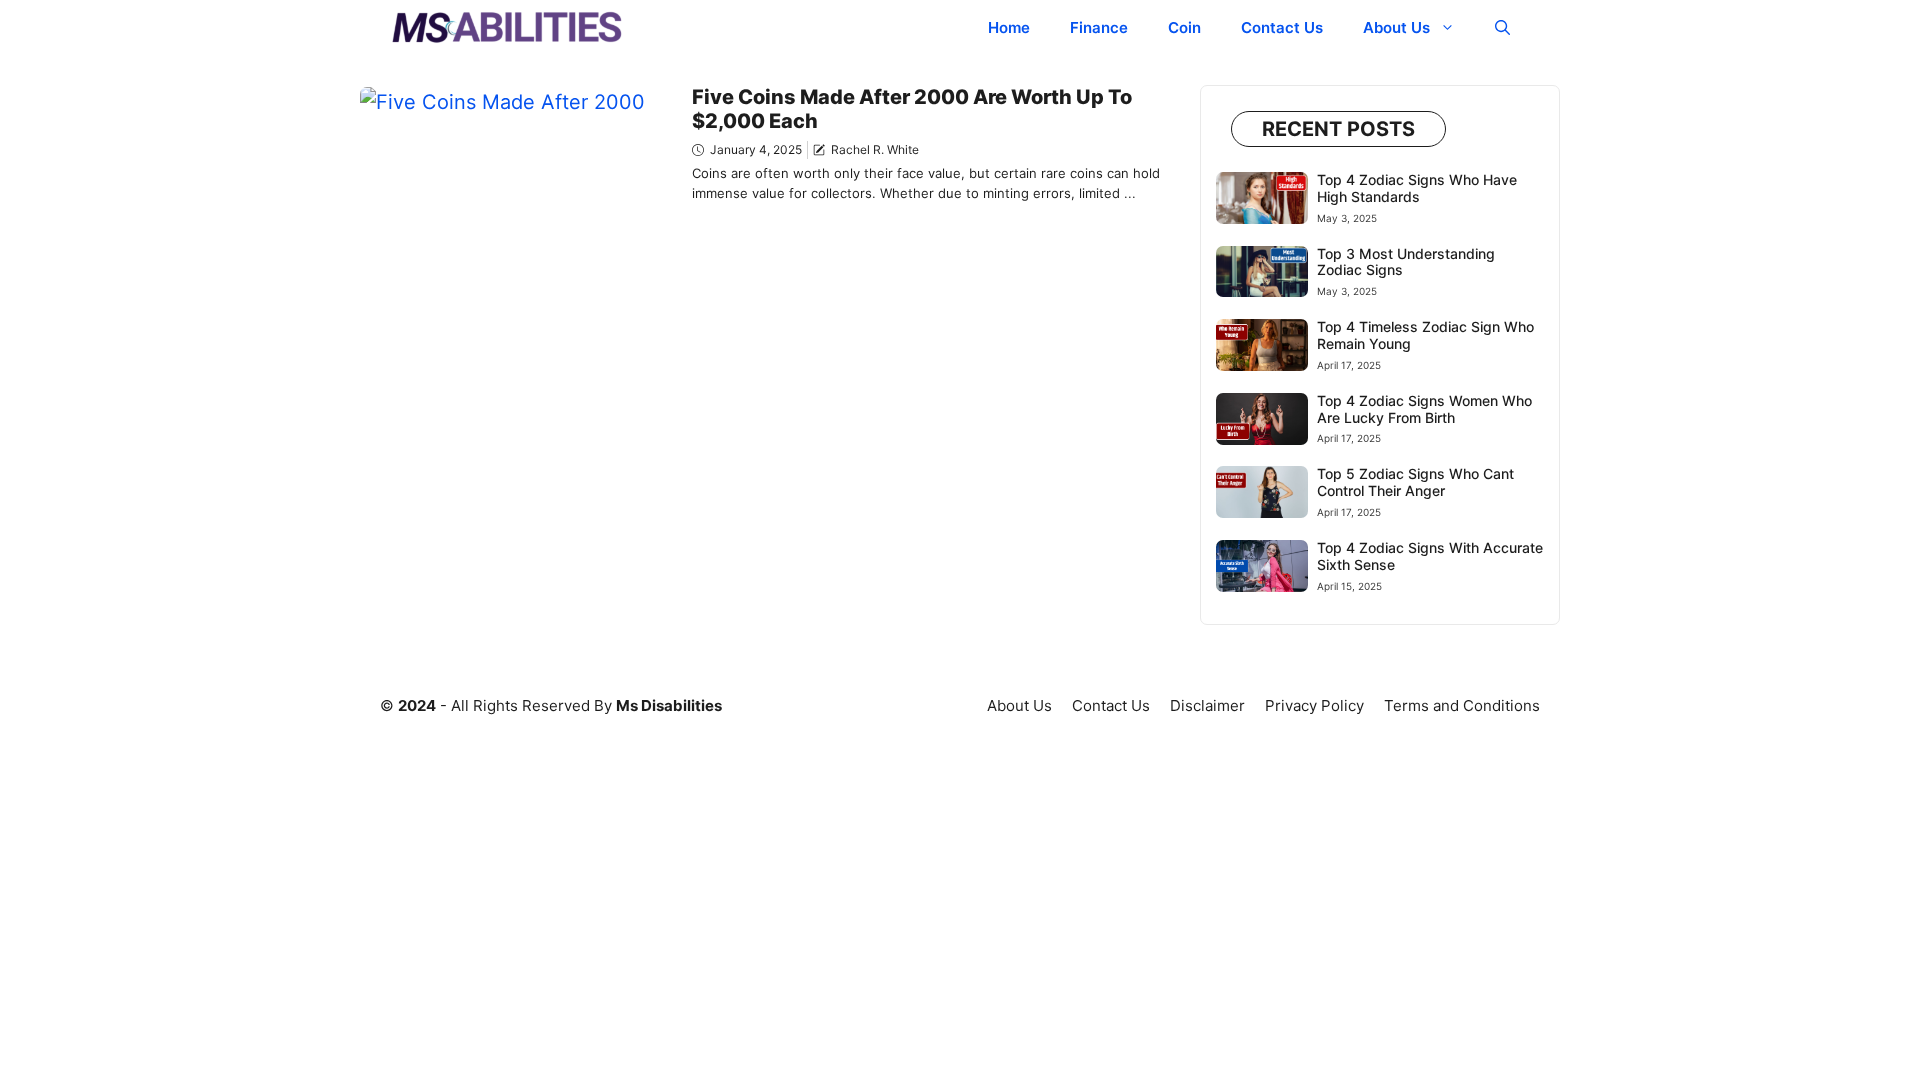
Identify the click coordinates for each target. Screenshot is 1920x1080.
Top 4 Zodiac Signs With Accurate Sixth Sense (1430, 556)
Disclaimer (1207, 705)
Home (1009, 27)
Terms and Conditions (1462, 705)
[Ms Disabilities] (507, 27)
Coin (1184, 27)
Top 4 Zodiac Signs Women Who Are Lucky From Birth (1424, 409)
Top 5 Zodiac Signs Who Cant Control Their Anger (1415, 482)
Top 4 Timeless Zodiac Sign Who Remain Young (1425, 335)
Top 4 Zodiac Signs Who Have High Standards (1417, 188)
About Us (1396, 27)
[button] (1502, 27)
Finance (1099, 27)
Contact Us (1282, 27)
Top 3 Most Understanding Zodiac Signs (1406, 262)
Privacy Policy (1314, 705)
